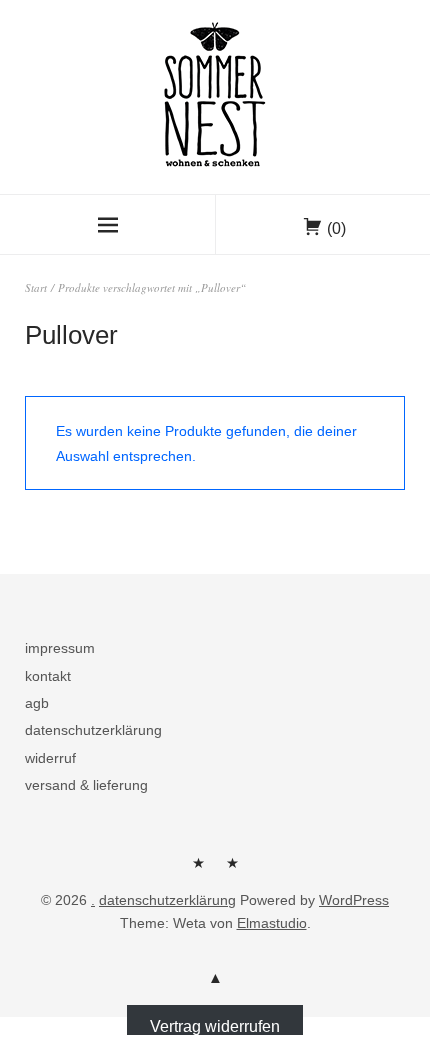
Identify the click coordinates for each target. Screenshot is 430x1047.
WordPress (354, 900)
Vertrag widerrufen (215, 1025)
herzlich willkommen (198, 870)
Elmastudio (272, 923)
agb (37, 703)
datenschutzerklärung (93, 730)
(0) (336, 228)
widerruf (50, 758)
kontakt (48, 676)
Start (36, 287)
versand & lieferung (86, 785)
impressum (60, 648)
